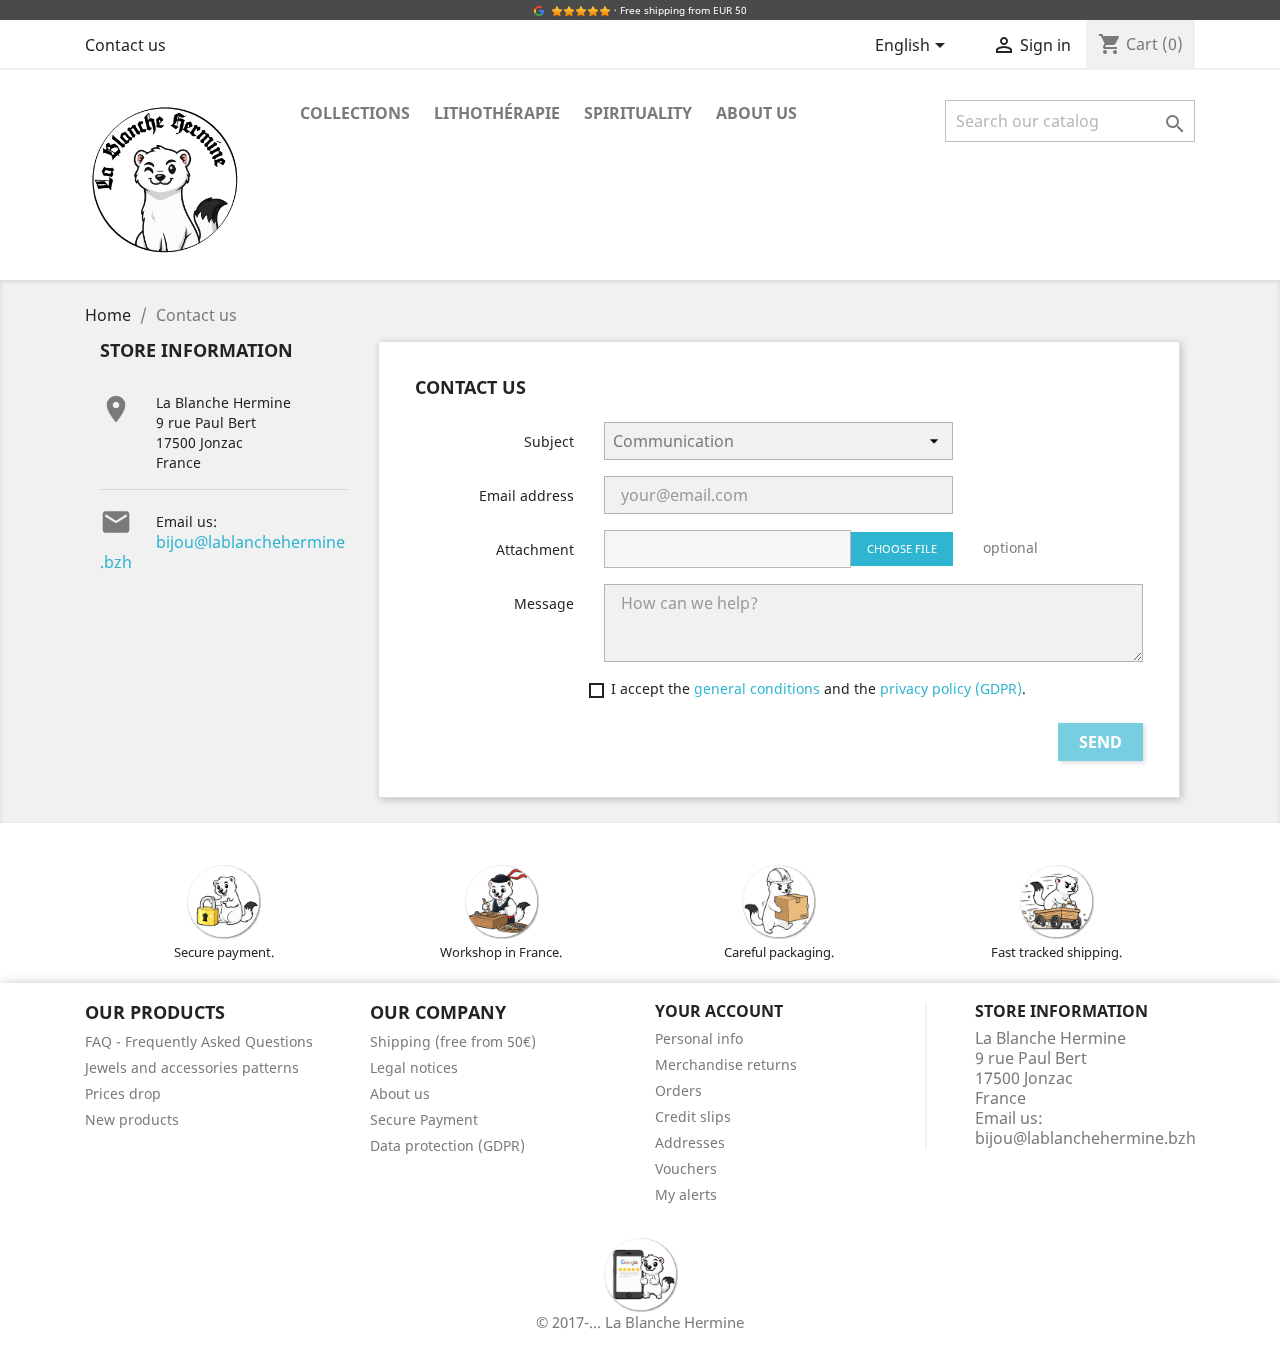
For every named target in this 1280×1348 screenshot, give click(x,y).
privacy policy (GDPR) (951, 688)
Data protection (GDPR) (447, 1145)
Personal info (699, 1038)
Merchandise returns (726, 1064)
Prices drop (123, 1093)
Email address (526, 495)
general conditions (759, 688)
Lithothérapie (497, 113)
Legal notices (414, 1067)
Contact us (125, 45)
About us (756, 113)
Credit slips (693, 1116)
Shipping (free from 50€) (453, 1041)
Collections (355, 113)
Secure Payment (424, 1119)
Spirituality (638, 113)
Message (544, 603)
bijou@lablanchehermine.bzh (222, 552)
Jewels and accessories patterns (192, 1067)
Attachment (535, 549)
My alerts (686, 1194)
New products (132, 1119)
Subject (549, 441)
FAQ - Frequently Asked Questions (199, 1041)
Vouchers (686, 1168)
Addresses (690, 1142)
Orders (678, 1090)
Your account (719, 1011)
